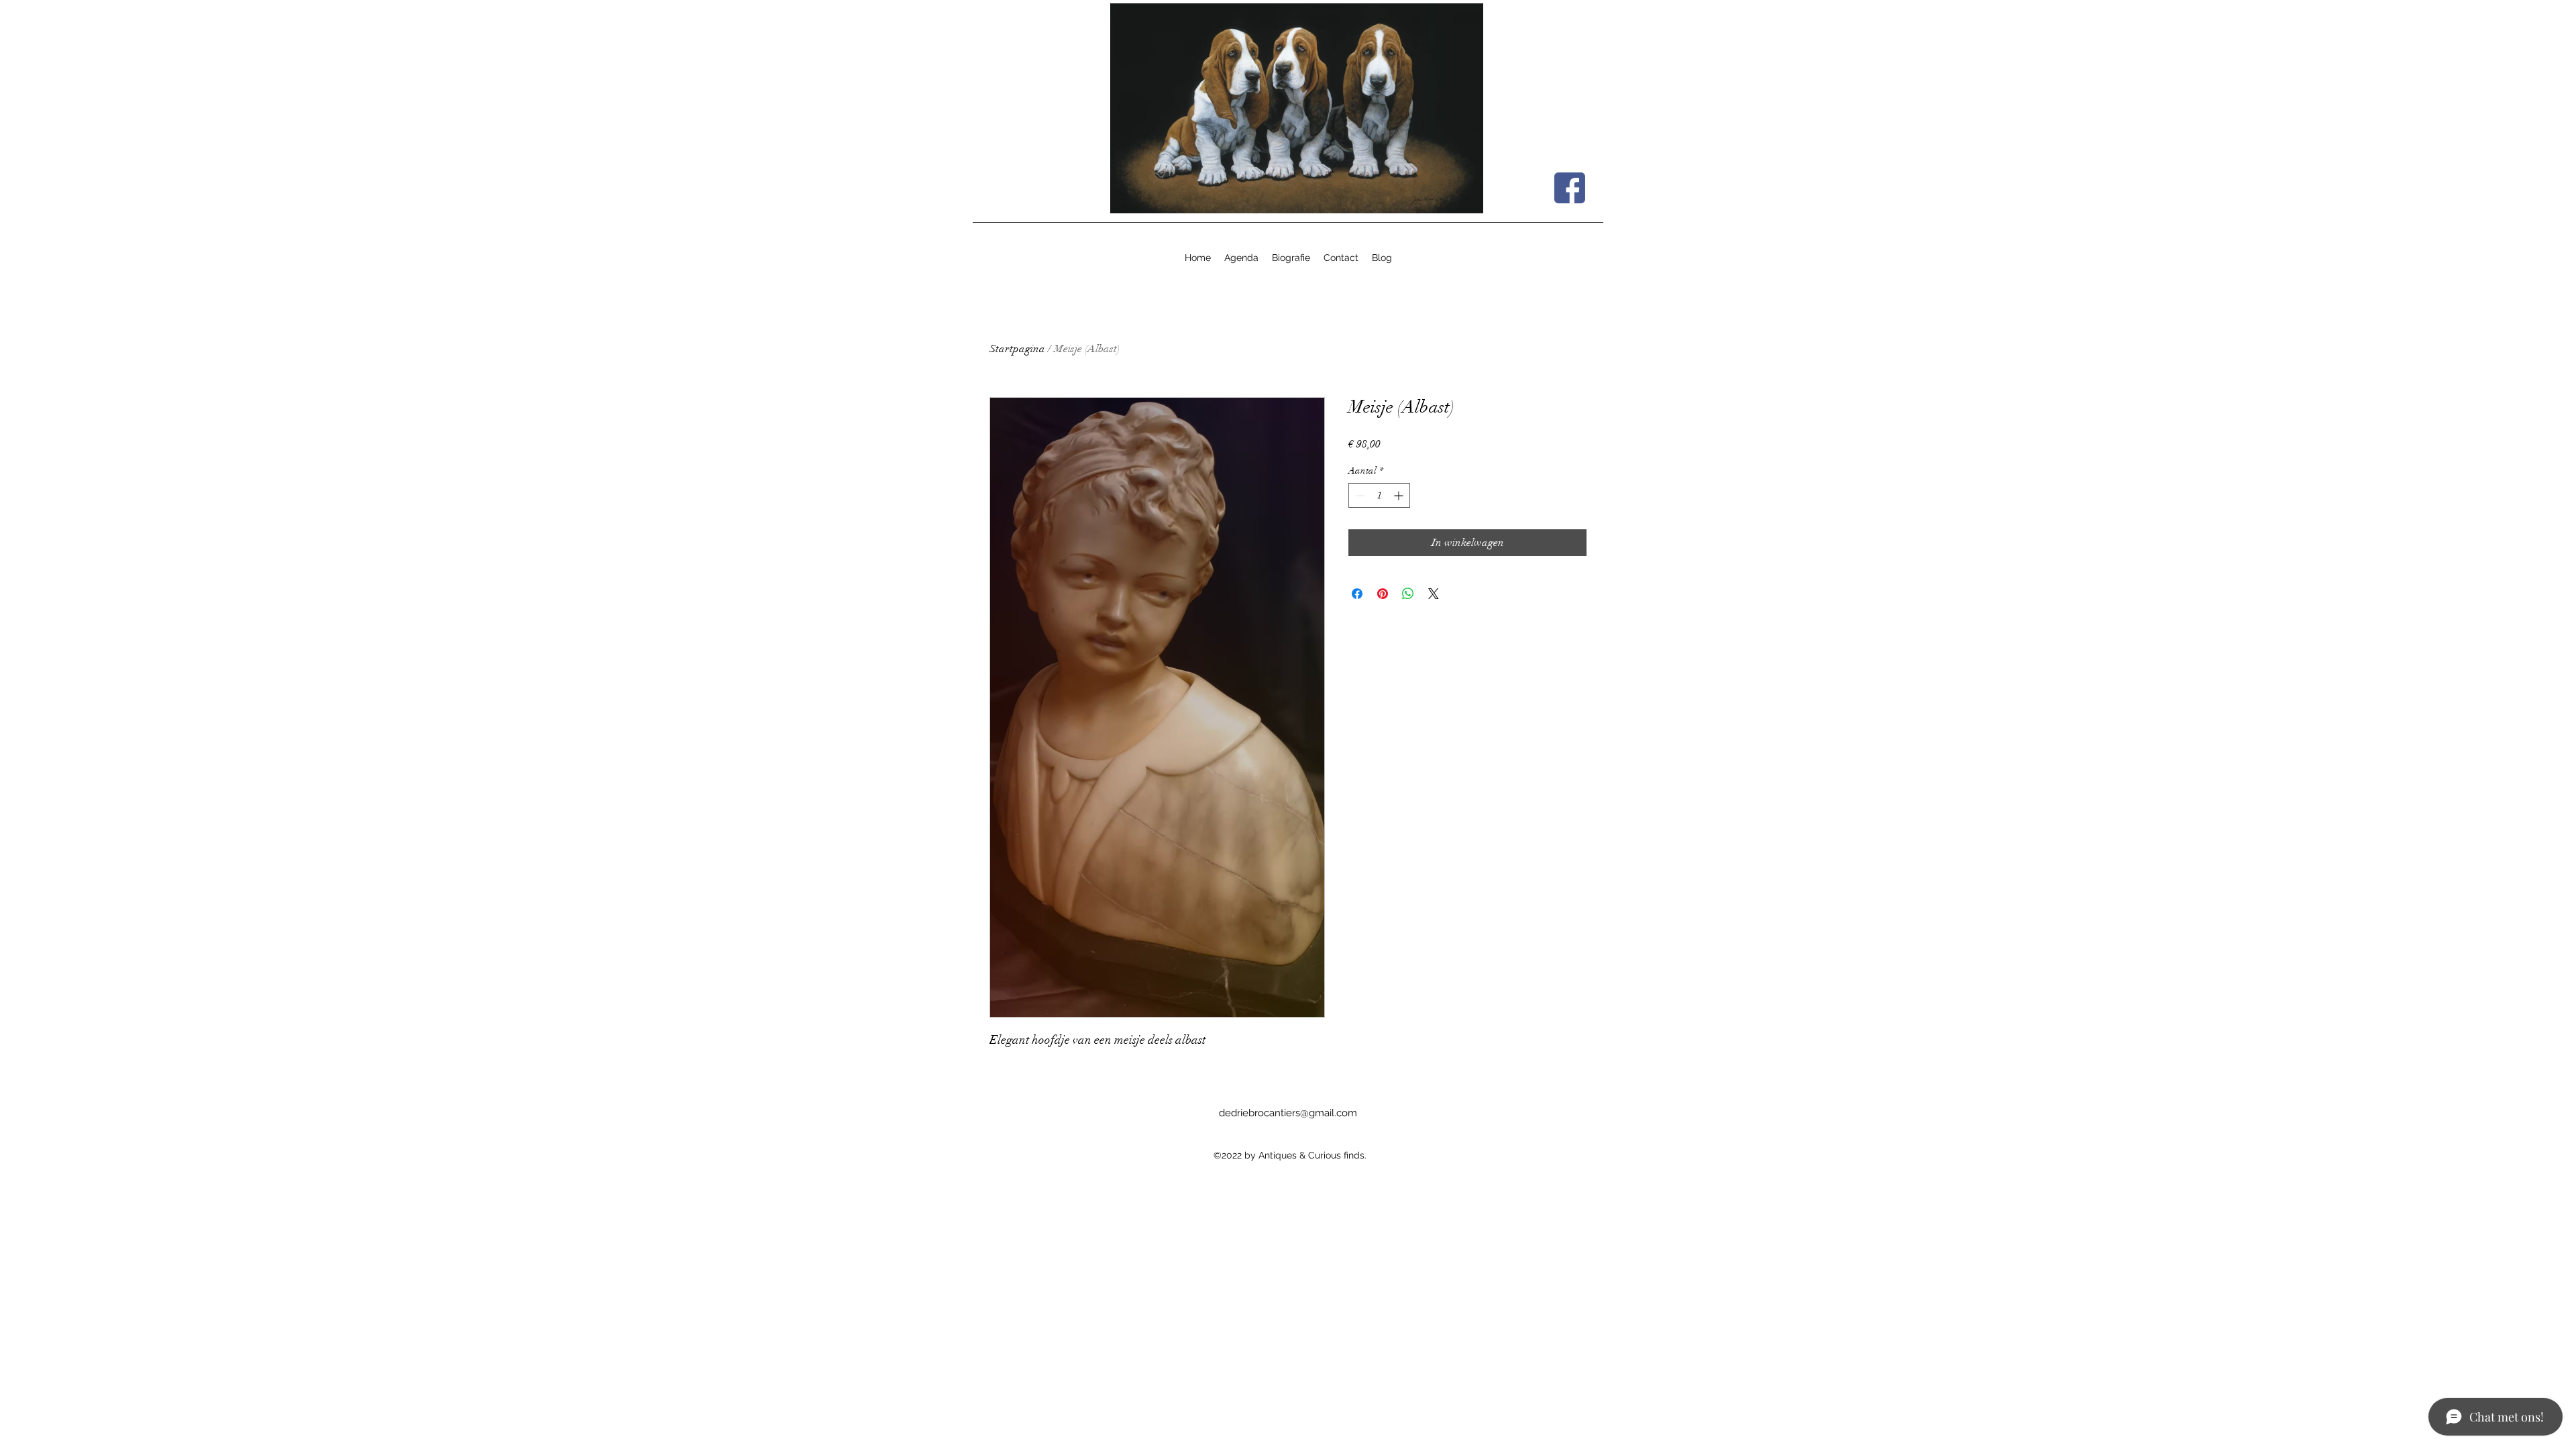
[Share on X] (1434, 594)
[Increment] (1400, 495)
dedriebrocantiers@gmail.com (1288, 1113)
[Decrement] (1359, 495)
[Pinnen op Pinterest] (1383, 594)
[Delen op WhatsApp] (1408, 594)
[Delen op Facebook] (1357, 594)
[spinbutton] (1379, 495)
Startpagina (1017, 349)
